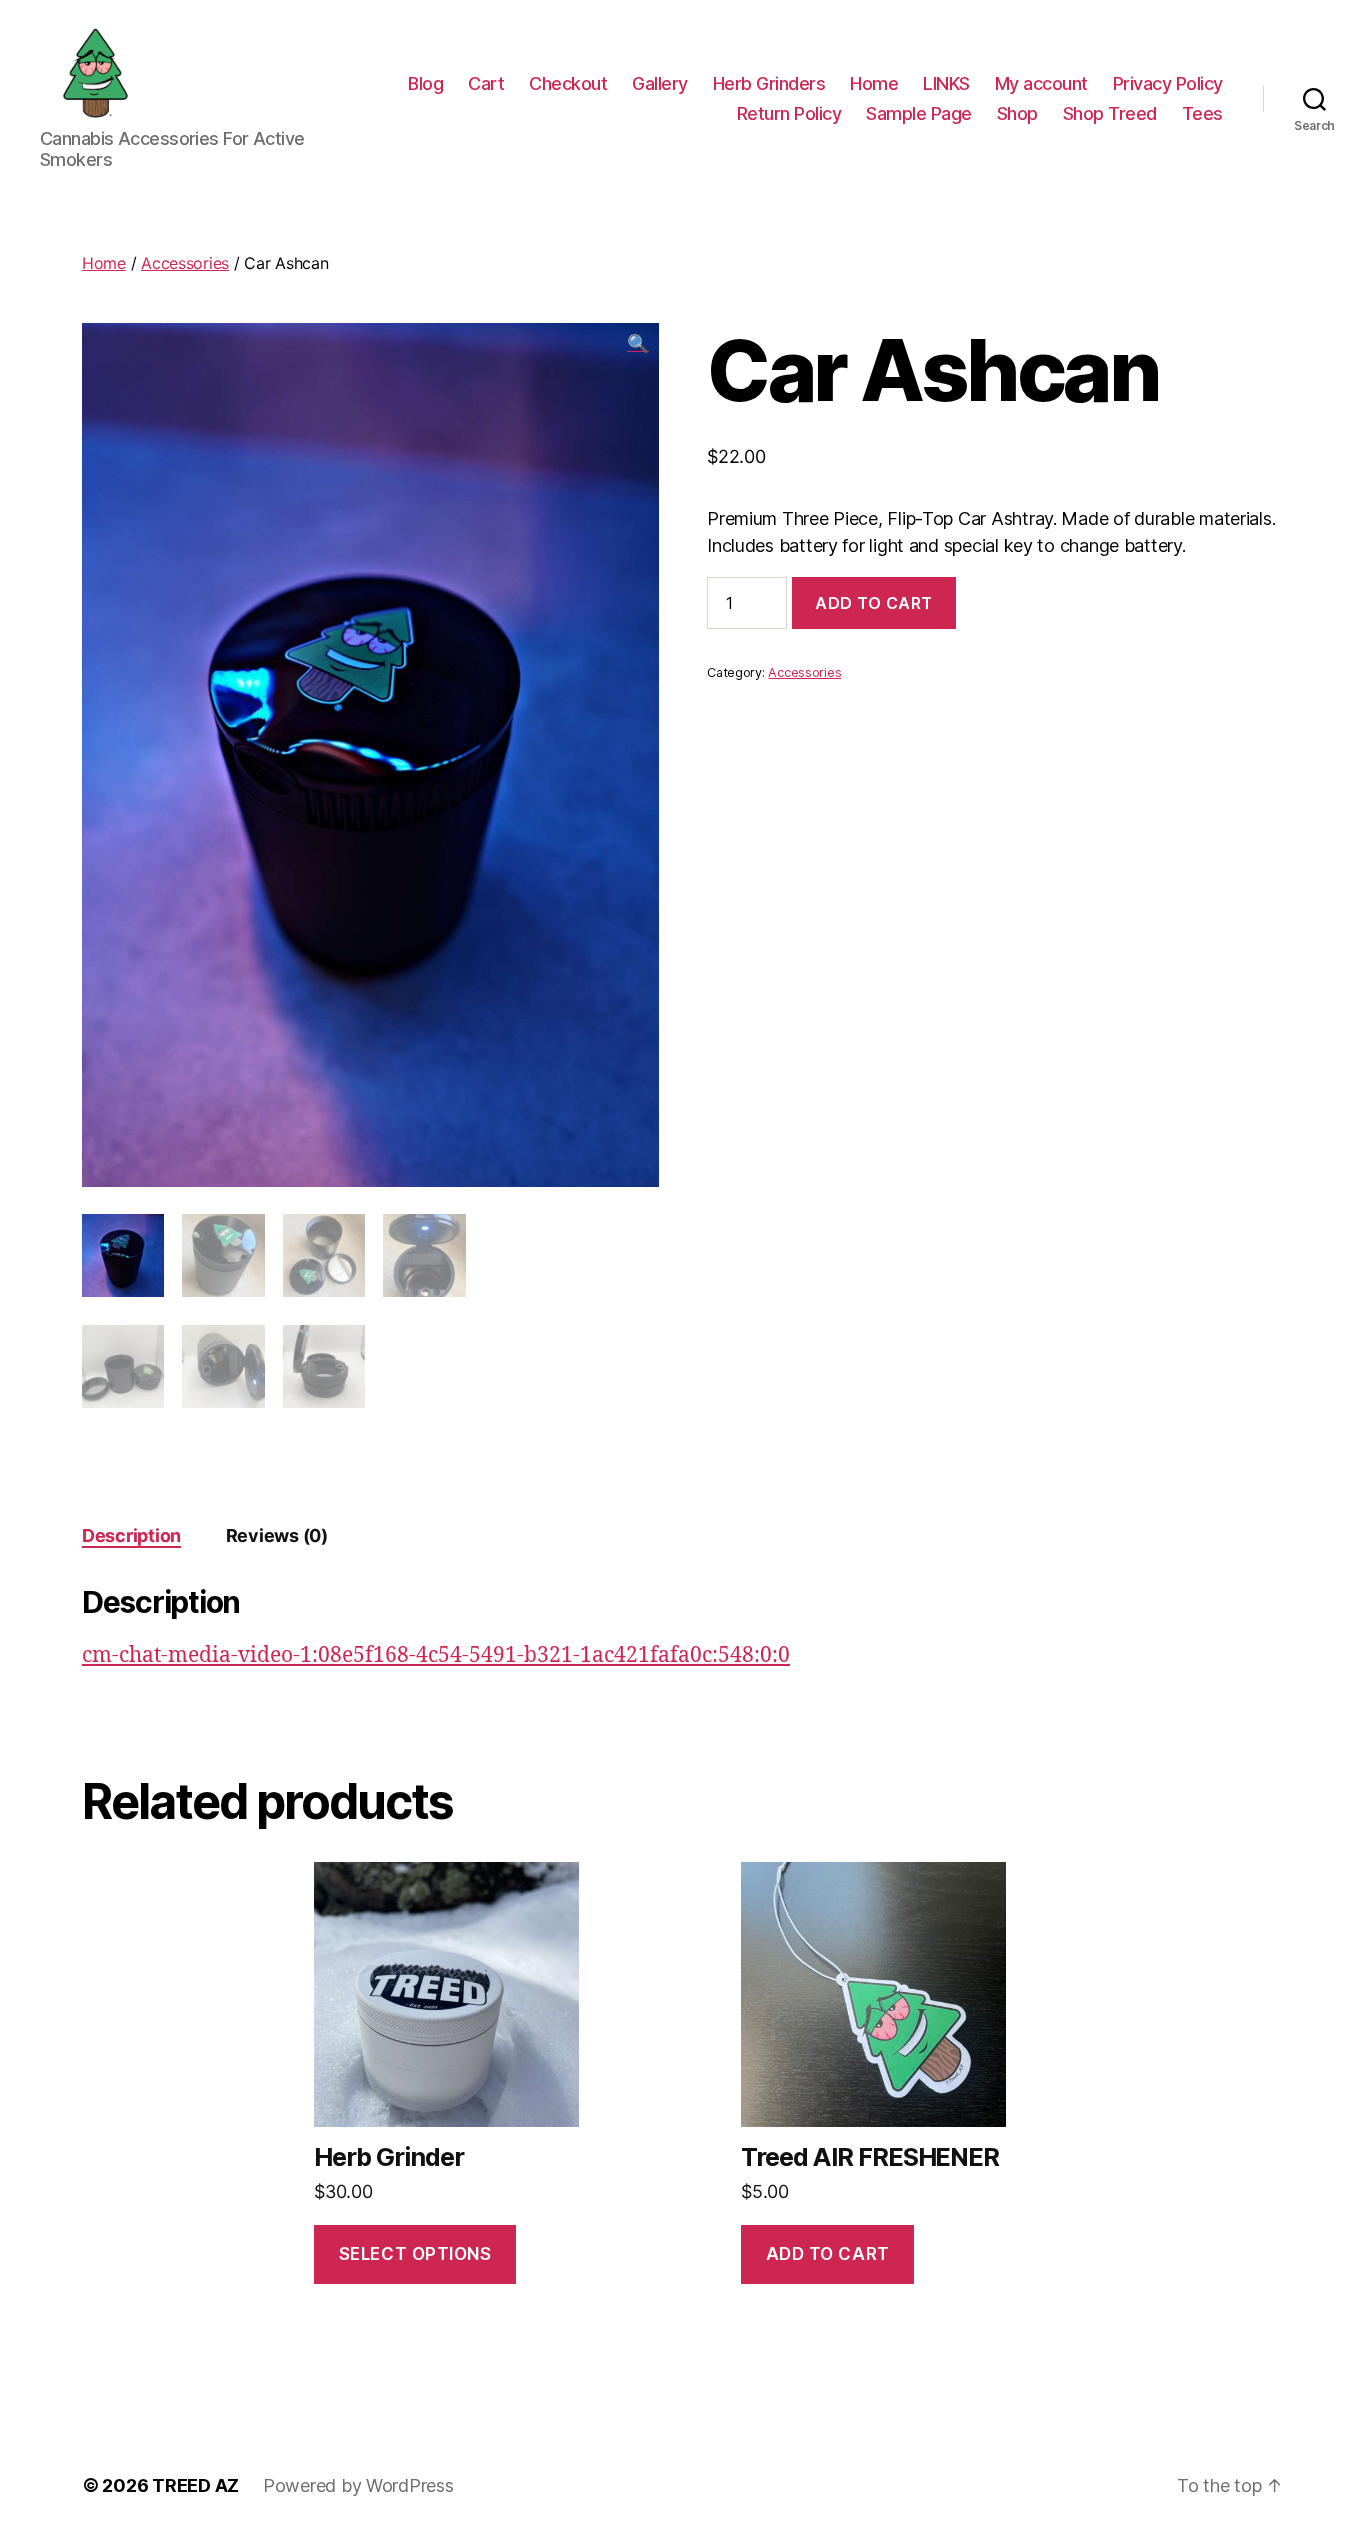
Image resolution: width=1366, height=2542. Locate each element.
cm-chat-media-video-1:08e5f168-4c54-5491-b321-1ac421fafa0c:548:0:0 (436, 1655)
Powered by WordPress (358, 2485)
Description (131, 1535)
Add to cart (874, 603)
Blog (425, 83)
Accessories (185, 263)
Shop (1017, 113)
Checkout (568, 83)
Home (874, 83)
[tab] (131, 1535)
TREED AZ (195, 2485)
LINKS (946, 83)
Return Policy (789, 113)
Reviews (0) (277, 1535)
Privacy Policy (1168, 83)
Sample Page (919, 113)
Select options (415, 2254)
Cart (486, 83)
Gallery (660, 83)
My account (1041, 83)
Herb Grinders (769, 83)
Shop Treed (1110, 113)
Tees (1202, 113)
